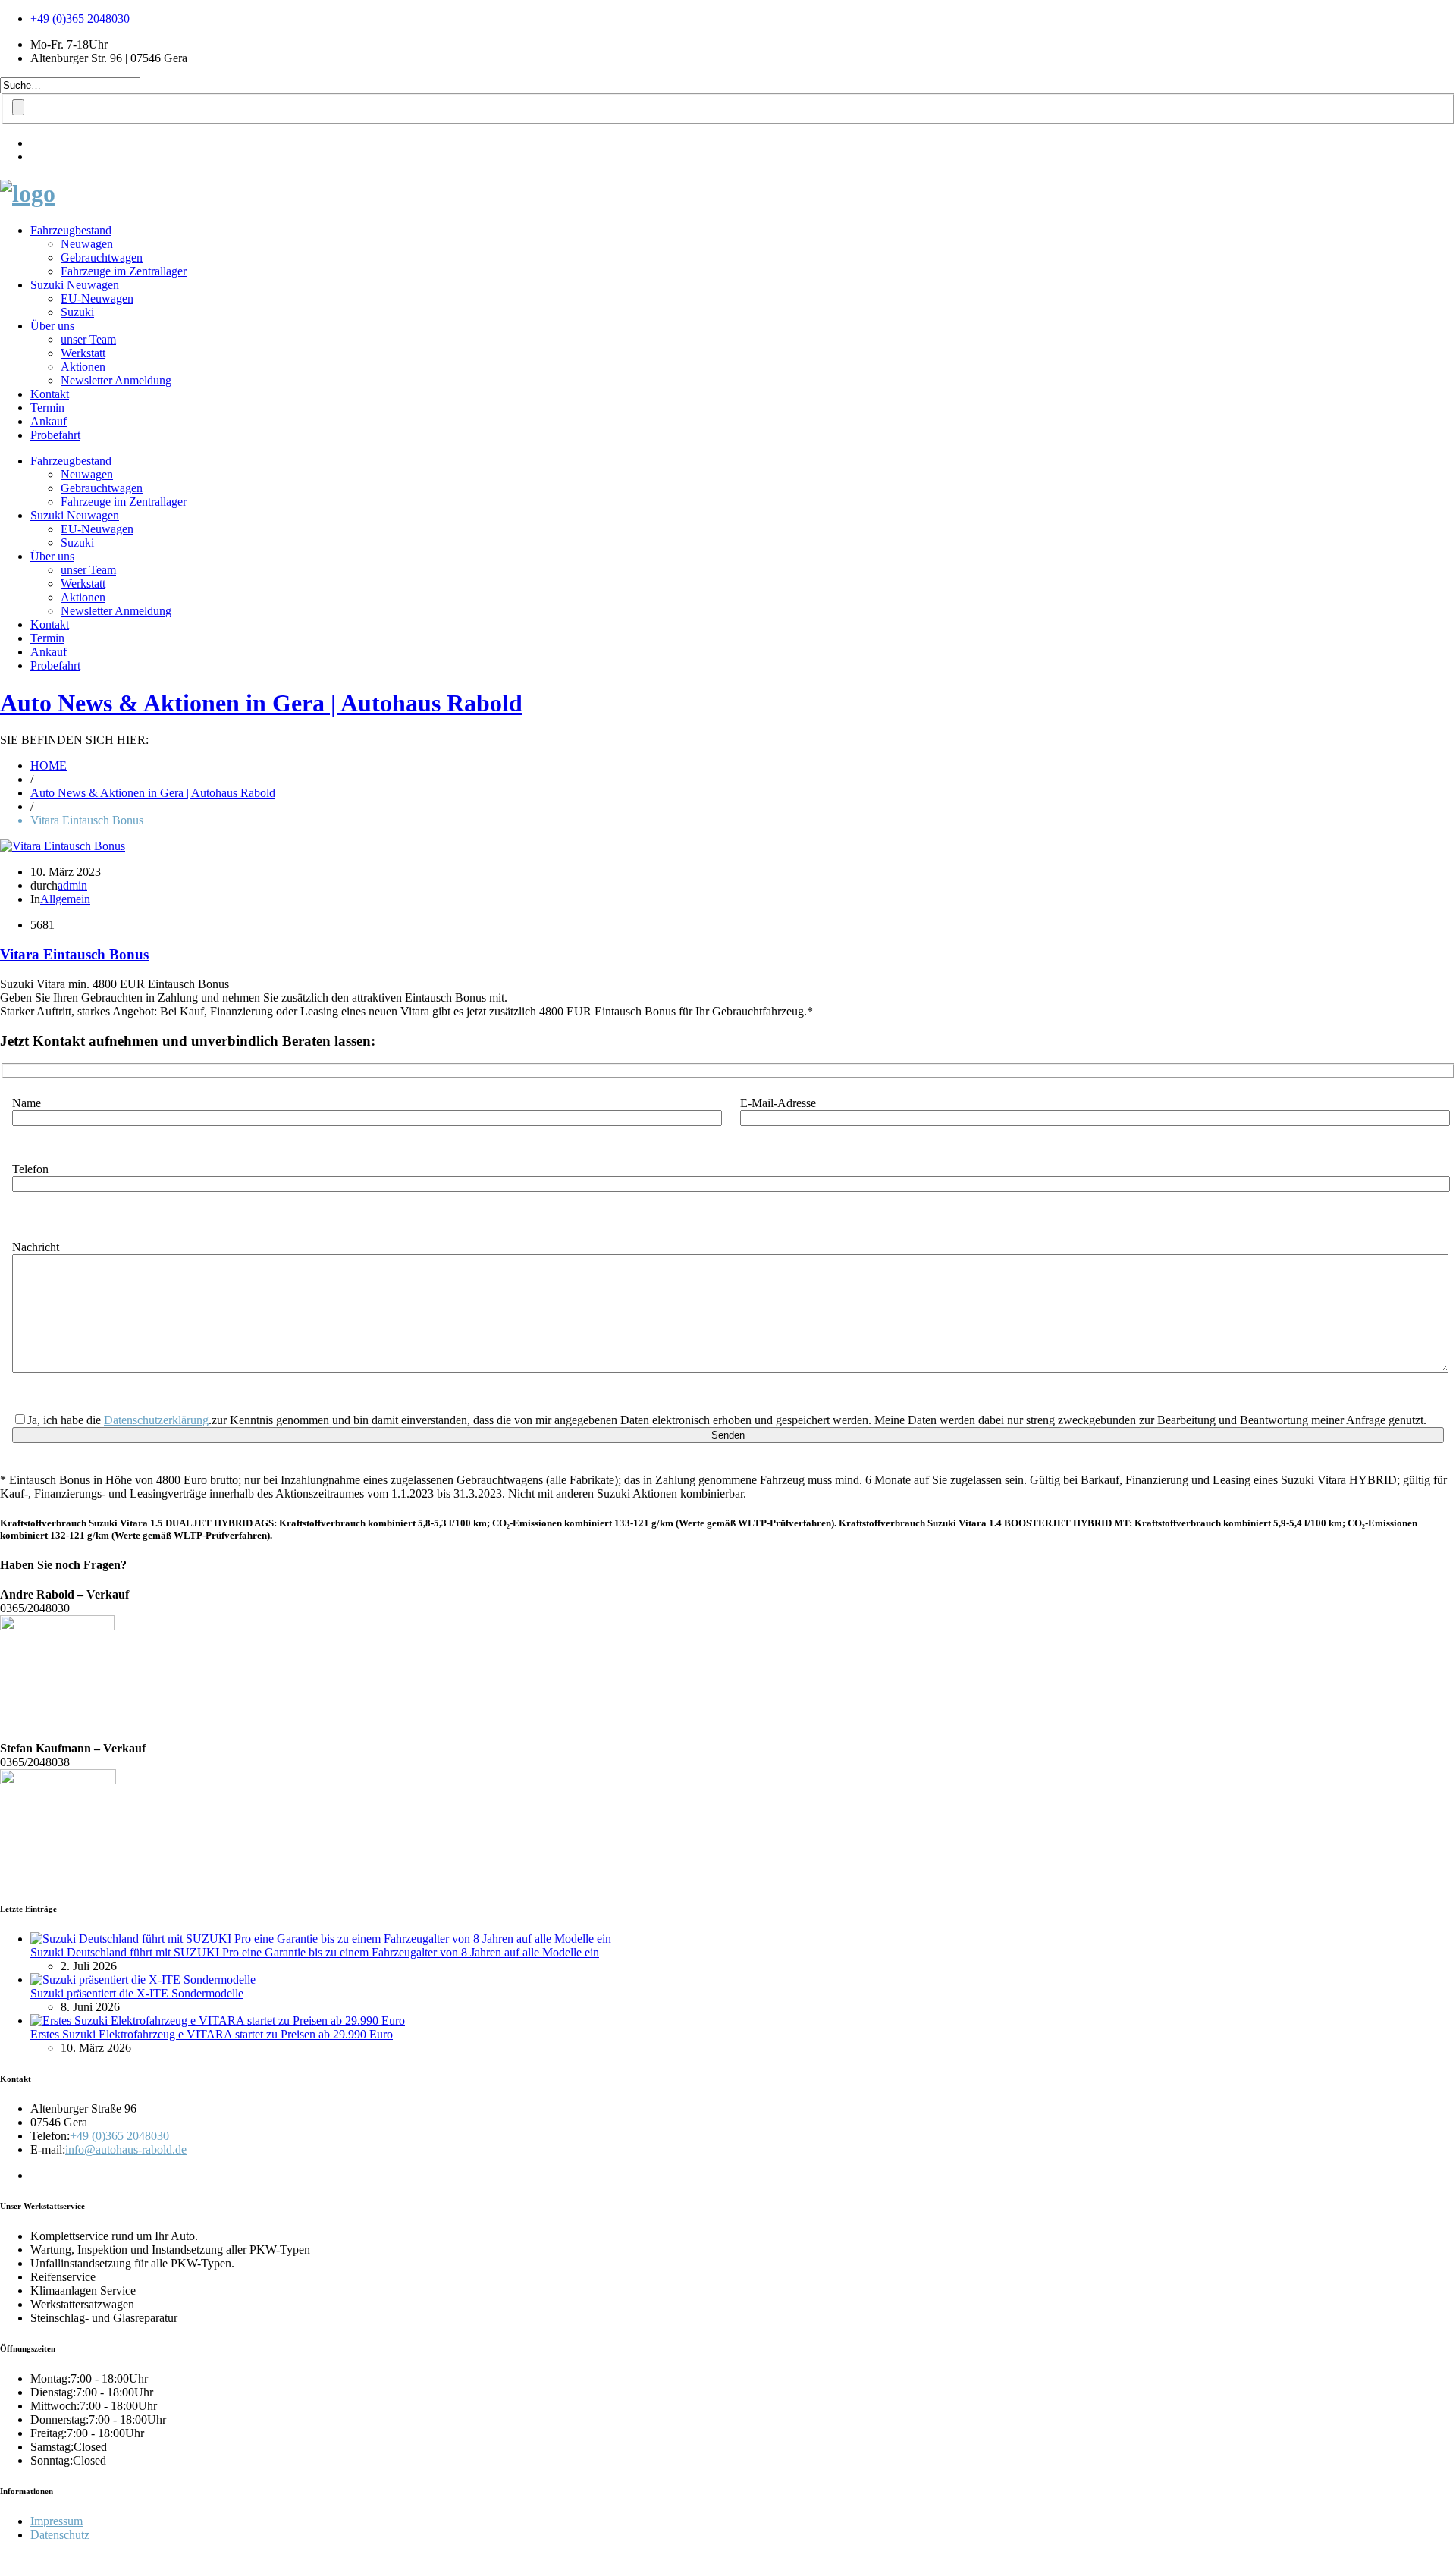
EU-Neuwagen (97, 298)
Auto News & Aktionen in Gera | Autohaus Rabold (261, 703)
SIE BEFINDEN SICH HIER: (74, 740)
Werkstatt (83, 353)
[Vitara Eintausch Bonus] (63, 846)
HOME (49, 766)
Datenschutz (60, 2535)
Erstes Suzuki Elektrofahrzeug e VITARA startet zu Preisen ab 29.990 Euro (212, 2034)
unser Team (88, 339)
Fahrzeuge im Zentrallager (124, 271)
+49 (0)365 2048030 (80, 19)
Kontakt (50, 394)
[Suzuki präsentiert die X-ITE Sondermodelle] (143, 1980)
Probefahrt (55, 435)
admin (72, 885)
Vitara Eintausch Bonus (74, 954)
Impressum (56, 2521)
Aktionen (83, 367)
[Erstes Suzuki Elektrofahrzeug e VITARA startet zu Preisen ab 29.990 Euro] (218, 2021)
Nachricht (36, 1247)
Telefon (30, 1169)
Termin (47, 408)
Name (27, 1103)
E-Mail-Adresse (778, 1103)
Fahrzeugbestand (71, 230)
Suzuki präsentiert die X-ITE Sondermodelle (137, 1993)
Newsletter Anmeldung (116, 380)
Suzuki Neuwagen (75, 285)
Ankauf (49, 421)
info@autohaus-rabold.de (126, 2149)
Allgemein (65, 899)
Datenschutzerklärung (156, 1420)
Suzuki (77, 312)
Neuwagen (87, 244)
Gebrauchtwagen (102, 257)
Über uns (52, 326)
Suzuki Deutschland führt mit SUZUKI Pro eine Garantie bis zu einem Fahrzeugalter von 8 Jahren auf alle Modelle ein (315, 1952)
